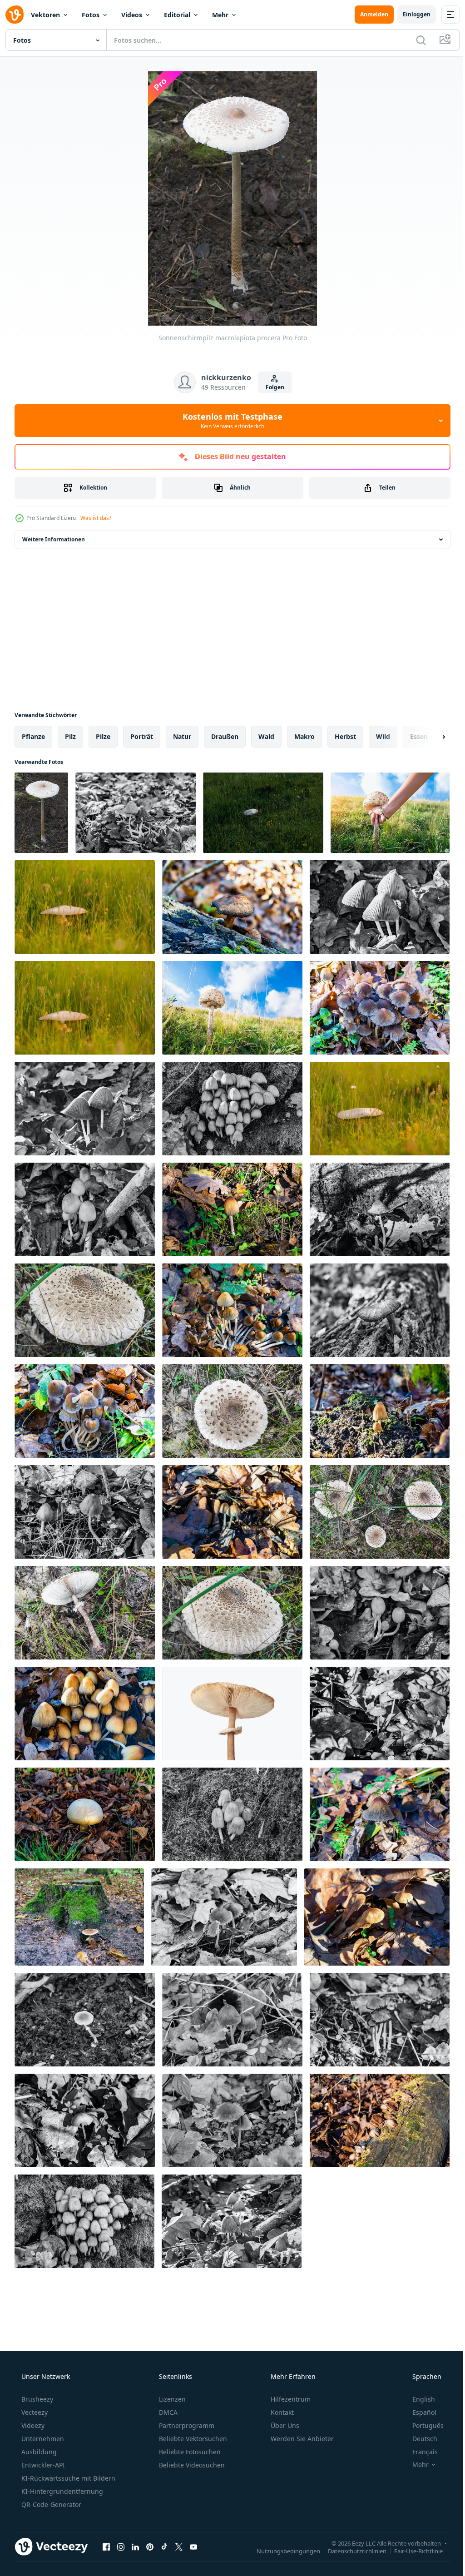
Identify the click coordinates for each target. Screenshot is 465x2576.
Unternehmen (42, 2439)
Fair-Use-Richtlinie (412, 2551)
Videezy (32, 2425)
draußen (225, 736)
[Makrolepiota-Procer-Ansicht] (263, 813)
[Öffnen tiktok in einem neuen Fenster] (164, 2546)
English (418, 2399)
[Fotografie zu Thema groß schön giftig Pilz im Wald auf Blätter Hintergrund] (136, 813)
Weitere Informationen (54, 539)
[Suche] (414, 40)
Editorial (177, 15)
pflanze (33, 736)
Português (422, 2425)
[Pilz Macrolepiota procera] (232, 1008)
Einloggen (410, 14)
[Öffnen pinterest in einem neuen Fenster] (150, 2546)
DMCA (167, 2412)
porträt (142, 736)
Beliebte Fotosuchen (189, 2452)
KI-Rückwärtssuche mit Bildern (67, 2478)
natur (182, 736)
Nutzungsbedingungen (282, 2551)
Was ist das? (96, 518)
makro (304, 736)
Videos (132, 15)
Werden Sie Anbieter (301, 2439)
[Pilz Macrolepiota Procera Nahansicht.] (85, 1310)
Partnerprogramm (186, 2425)
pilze (103, 736)
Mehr (220, 15)
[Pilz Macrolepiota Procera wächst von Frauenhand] (390, 813)
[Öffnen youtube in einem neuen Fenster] (193, 2546)
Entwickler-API (42, 2465)
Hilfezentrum (290, 2399)
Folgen (271, 387)
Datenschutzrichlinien (350, 2551)
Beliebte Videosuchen (191, 2465)
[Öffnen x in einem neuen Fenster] (179, 2546)
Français (419, 2452)
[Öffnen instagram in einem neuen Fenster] (121, 2546)
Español (418, 2412)
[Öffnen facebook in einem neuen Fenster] (106, 2546)
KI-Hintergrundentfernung (61, 2491)
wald (266, 736)
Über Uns (284, 2425)
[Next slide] (429, 737)
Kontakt (281, 2412)
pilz (70, 736)
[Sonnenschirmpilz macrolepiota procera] (41, 813)
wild (383, 736)
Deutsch (419, 2439)
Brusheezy (36, 2399)
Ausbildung (38, 2452)
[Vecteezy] (15, 15)
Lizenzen (171, 2399)
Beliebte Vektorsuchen (192, 2439)
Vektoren (45, 15)
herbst (345, 736)
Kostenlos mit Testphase (229, 421)
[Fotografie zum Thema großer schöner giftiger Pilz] (79, 1917)
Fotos (91, 15)
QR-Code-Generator (50, 2504)
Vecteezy (34, 2412)
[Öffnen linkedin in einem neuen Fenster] (135, 2546)
